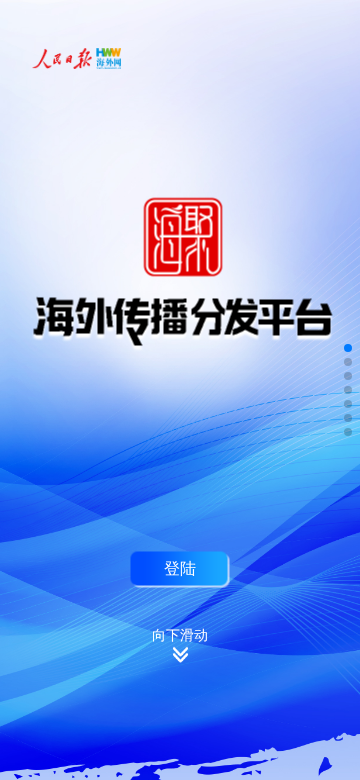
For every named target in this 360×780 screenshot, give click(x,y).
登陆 (180, 568)
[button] (348, 348)
